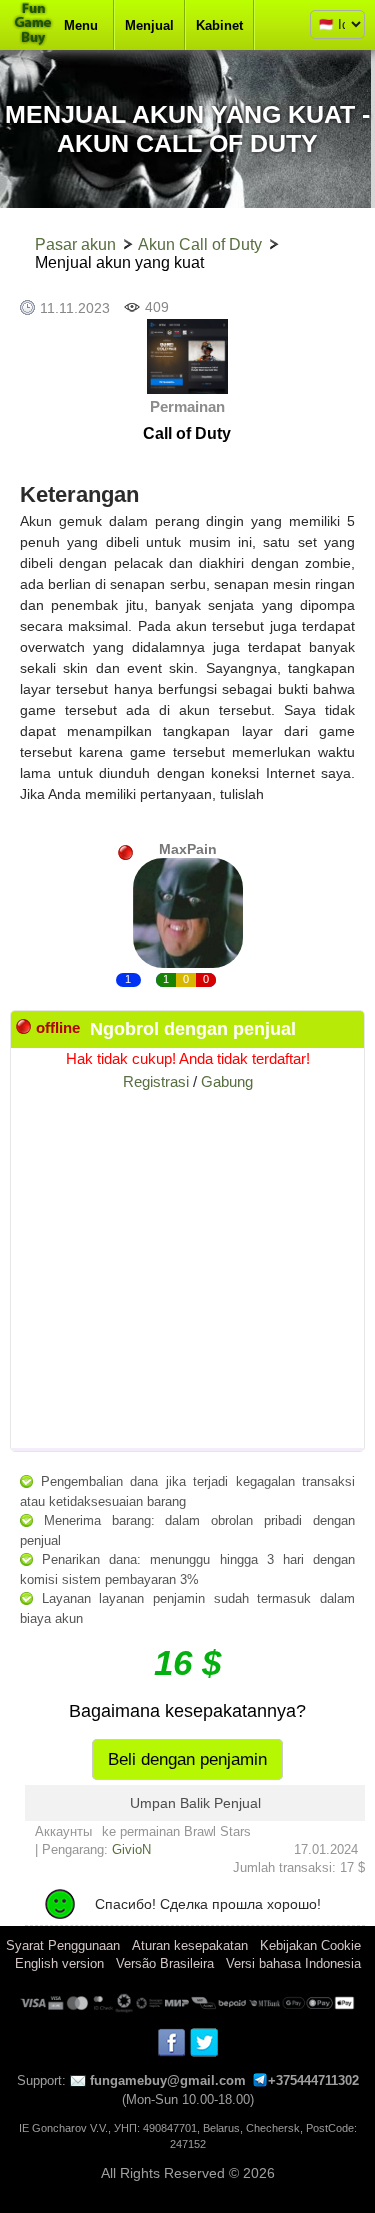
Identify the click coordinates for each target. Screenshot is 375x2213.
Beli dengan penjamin (187, 1759)
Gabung (227, 1081)
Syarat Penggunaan (63, 1945)
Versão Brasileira (165, 1963)
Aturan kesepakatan (190, 1945)
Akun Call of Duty (200, 244)
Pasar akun (75, 244)
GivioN (131, 1849)
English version (59, 1963)
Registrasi (156, 1081)
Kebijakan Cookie (310, 1945)
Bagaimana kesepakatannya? (187, 1711)
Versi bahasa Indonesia (293, 1963)
